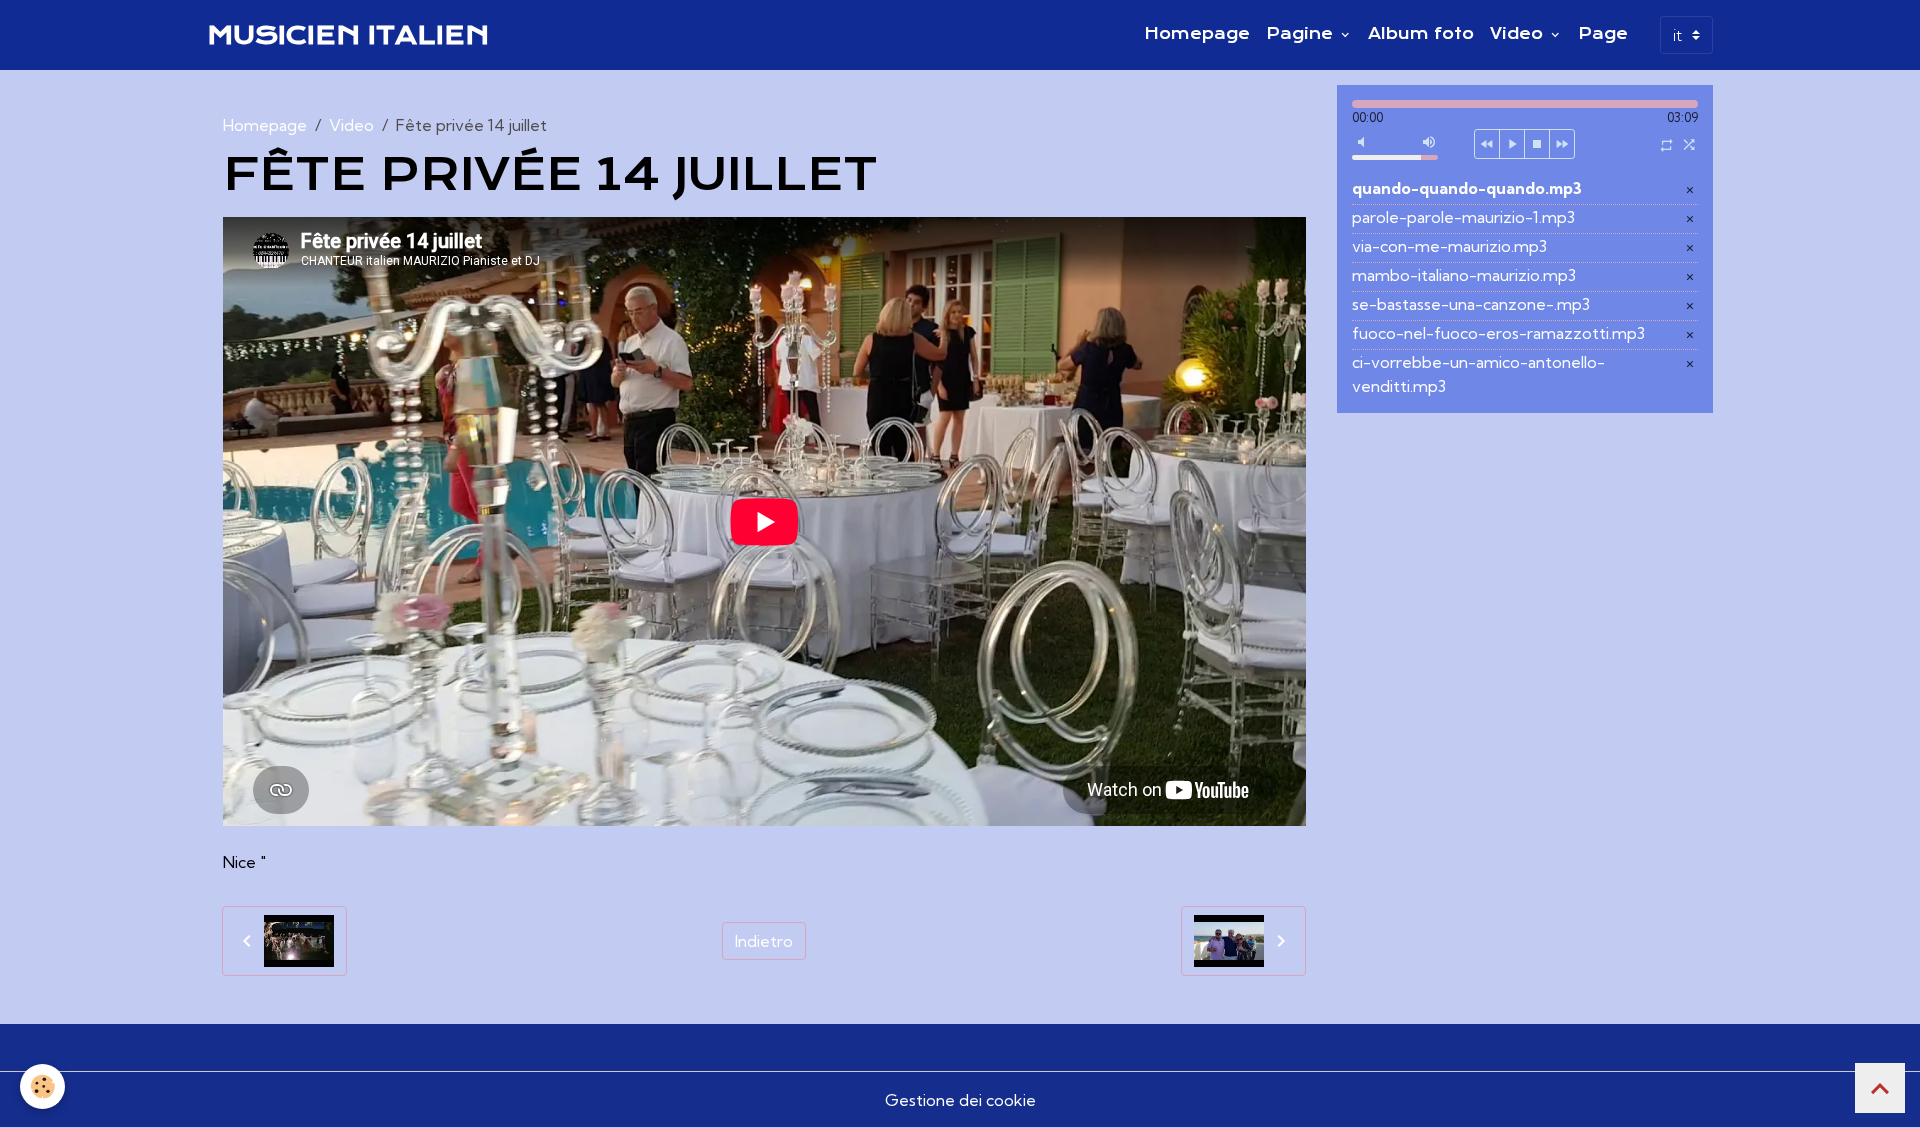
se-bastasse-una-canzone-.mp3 (1471, 304)
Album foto (1421, 34)
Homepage (1197, 34)
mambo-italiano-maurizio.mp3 (1464, 275)
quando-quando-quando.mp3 (1467, 188)
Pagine (1302, 34)
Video (1519, 34)
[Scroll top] (1880, 1088)
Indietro (764, 941)
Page (1603, 34)
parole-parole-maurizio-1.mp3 (1463, 217)
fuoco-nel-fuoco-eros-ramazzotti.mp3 (1498, 333)
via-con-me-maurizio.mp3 (1449, 246)
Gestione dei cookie (960, 1100)
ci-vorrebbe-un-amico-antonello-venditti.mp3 (1478, 374)
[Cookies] (42, 1086)
